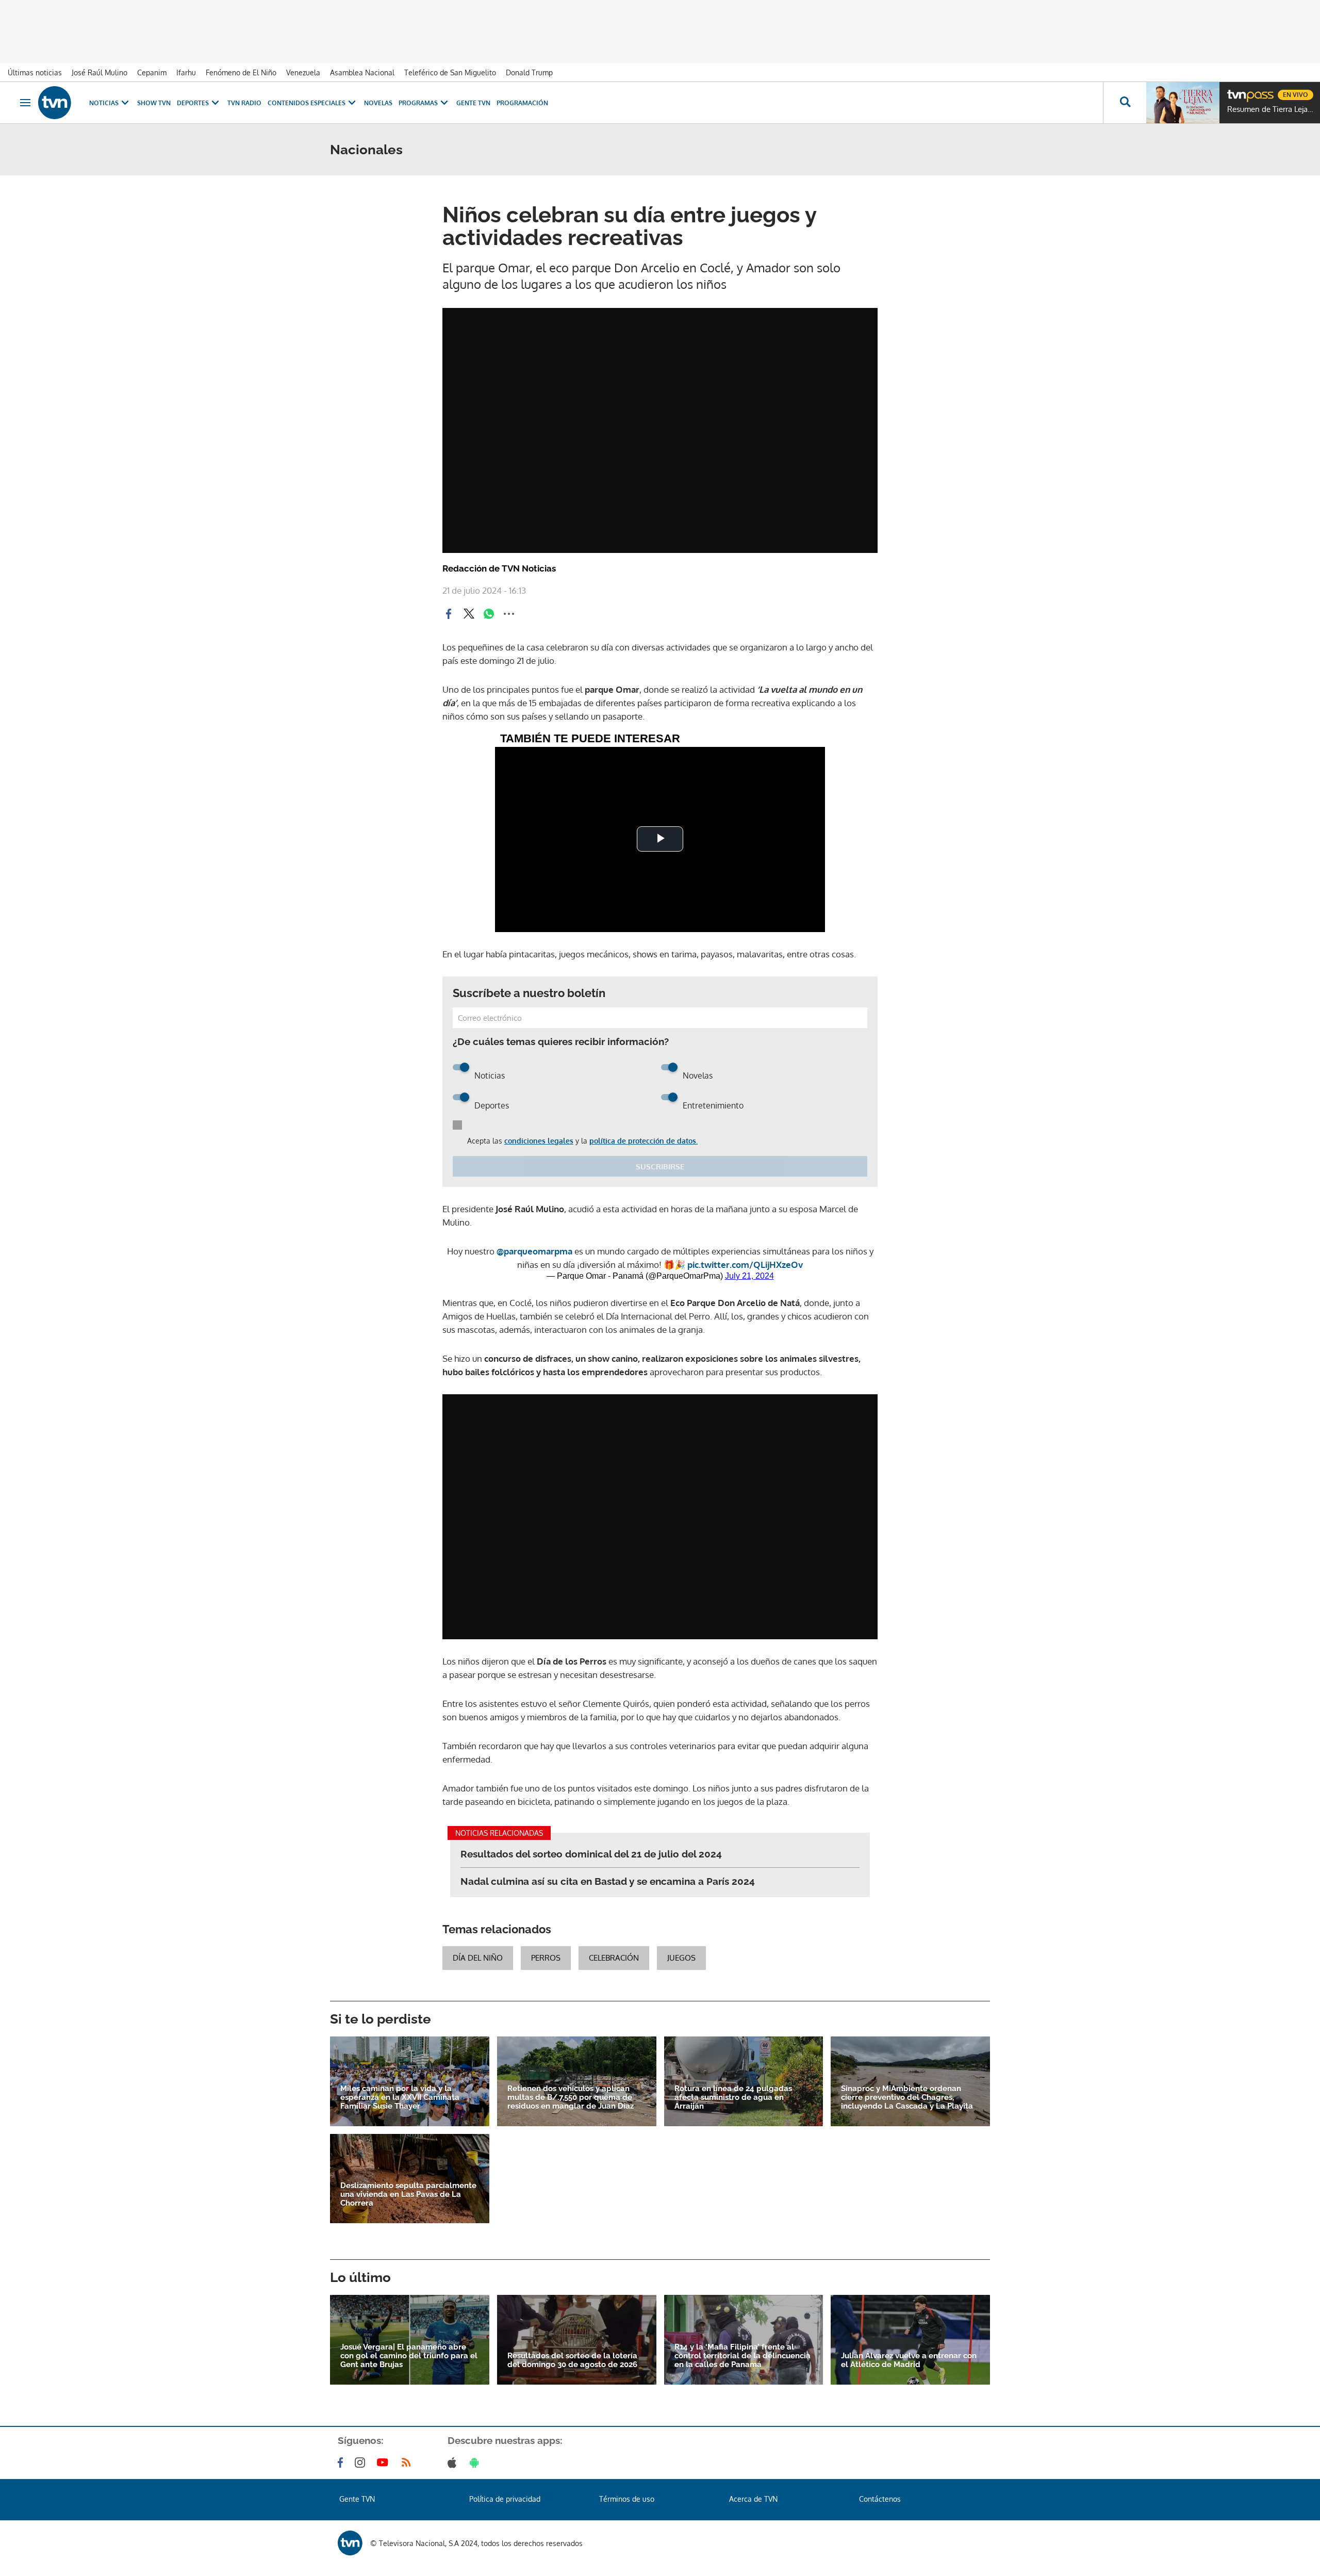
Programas (418, 103)
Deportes (193, 103)
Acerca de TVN (753, 2499)
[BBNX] (350, 2543)
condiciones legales (539, 1141)
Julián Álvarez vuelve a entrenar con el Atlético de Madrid (909, 2360)
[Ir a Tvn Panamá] (55, 103)
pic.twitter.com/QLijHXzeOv (745, 1265)
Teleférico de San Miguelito (450, 72)
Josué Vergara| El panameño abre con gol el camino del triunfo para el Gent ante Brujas (409, 2356)
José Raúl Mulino (100, 72)
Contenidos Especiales (307, 103)
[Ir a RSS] (408, 2463)
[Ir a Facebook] (342, 2463)
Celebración (614, 1958)
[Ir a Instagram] (362, 2463)
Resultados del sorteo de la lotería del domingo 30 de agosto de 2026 (572, 2360)
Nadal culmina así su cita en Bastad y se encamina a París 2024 (608, 1881)
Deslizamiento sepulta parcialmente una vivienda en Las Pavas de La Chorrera (408, 2195)
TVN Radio (244, 103)
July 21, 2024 (749, 1276)
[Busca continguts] (1125, 103)
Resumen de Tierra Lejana (1271, 109)
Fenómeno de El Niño (241, 72)
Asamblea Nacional (362, 72)
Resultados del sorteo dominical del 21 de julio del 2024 (591, 1854)
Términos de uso (627, 2499)
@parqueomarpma (534, 1251)
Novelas (378, 103)
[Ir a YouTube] (385, 2463)
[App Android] (476, 2463)
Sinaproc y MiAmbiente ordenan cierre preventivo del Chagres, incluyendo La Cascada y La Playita (907, 2098)
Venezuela (303, 72)
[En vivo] (1236, 91)
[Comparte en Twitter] (469, 614)
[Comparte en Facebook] (449, 614)
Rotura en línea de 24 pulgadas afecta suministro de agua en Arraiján (733, 2098)
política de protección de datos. (643, 1141)
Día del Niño (478, 1958)
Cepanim (152, 72)
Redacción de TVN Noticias (499, 568)
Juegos (681, 1958)
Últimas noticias (35, 72)
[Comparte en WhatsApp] (489, 614)
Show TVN (154, 103)
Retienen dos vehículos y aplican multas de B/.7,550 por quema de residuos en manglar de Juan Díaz (571, 2098)
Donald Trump (529, 72)
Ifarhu (186, 72)
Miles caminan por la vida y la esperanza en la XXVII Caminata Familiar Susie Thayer (400, 2098)
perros (546, 1958)
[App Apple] (454, 2463)
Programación (522, 103)
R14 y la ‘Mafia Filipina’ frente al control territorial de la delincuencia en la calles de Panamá (742, 2356)
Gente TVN (473, 103)
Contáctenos (880, 2499)
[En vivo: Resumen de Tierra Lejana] (1183, 103)
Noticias (104, 103)
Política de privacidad (505, 2499)
